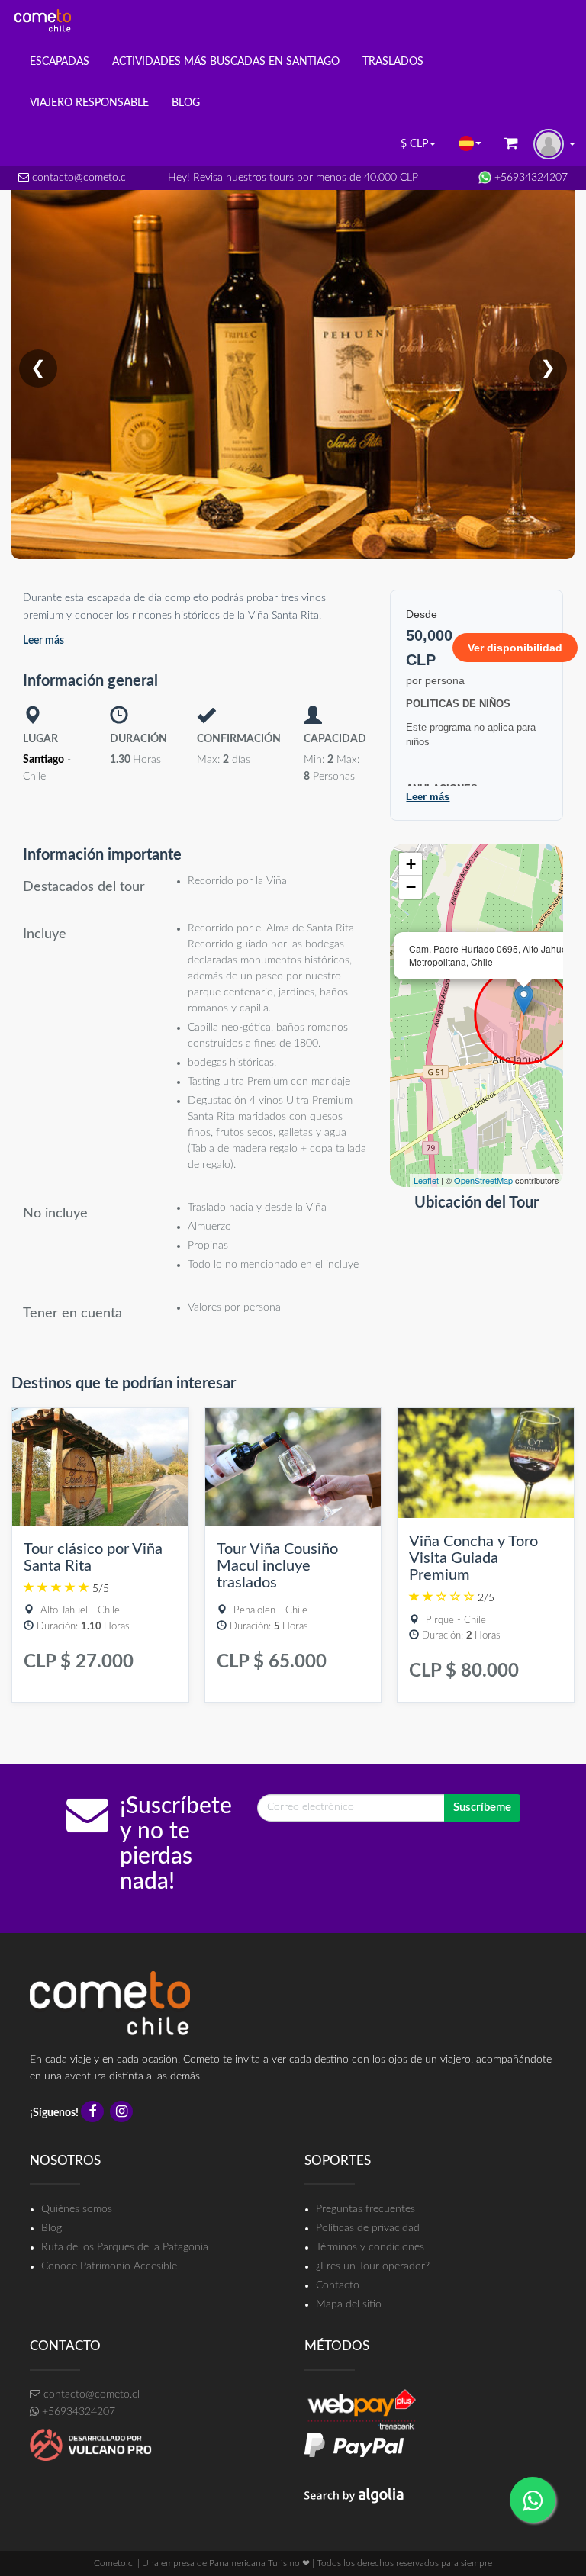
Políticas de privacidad (368, 2228)
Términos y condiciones (370, 2247)
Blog (52, 2228)
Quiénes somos (77, 2209)
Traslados (393, 62)
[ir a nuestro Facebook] (94, 2113)
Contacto (338, 2285)
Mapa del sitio (349, 2304)
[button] (470, 143)
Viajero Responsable (89, 103)
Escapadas (60, 62)
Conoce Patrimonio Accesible (109, 2266)
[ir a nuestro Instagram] (123, 2113)
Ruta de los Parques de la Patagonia (125, 2247)
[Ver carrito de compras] (511, 145)
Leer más (43, 641)
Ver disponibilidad (515, 648)
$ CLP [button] (414, 144)
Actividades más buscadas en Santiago (226, 62)
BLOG (186, 103)
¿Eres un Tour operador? (373, 2266)
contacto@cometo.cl (79, 178)
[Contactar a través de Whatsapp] (533, 2500)
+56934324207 (530, 178)
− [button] (411, 887)
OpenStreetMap (483, 1180)
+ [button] (411, 864)
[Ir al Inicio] (43, 21)
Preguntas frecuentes (365, 2209)
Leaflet (426, 1180)
